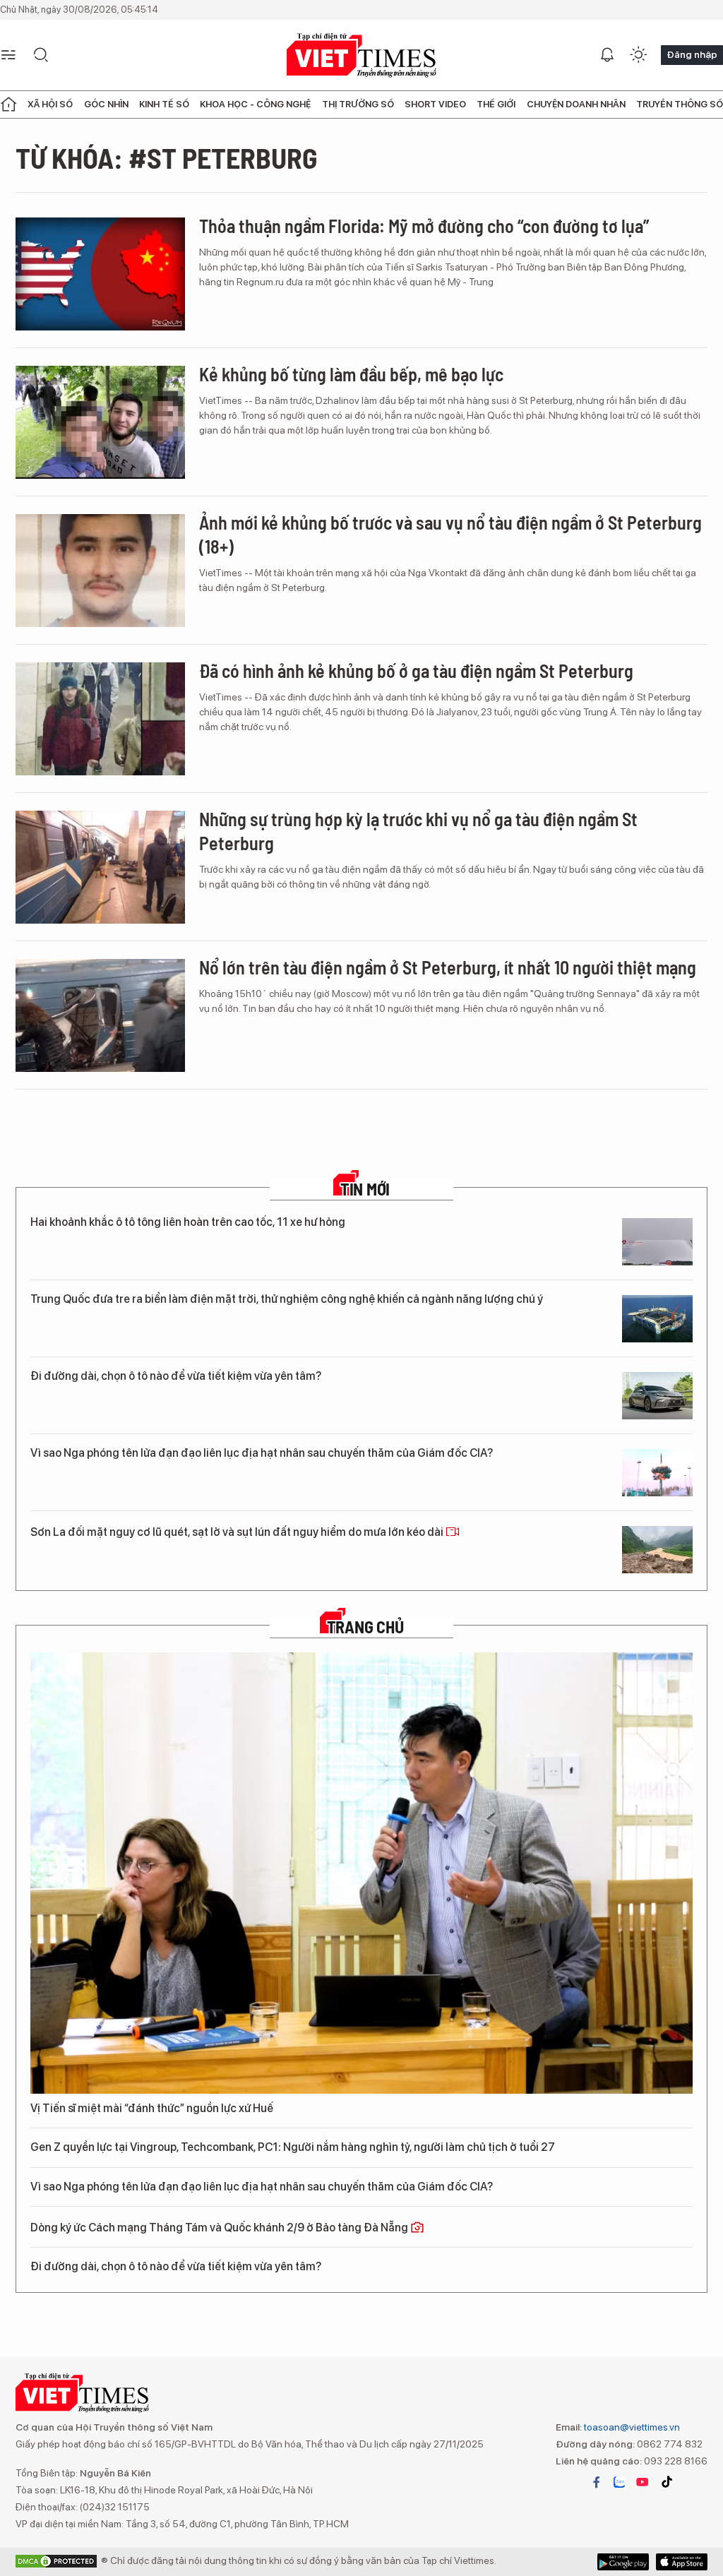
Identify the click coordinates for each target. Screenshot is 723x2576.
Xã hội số (50, 104)
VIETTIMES (361, 55)
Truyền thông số (680, 104)
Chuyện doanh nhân (576, 104)
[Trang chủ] (8, 105)
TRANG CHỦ (365, 1627)
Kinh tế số (164, 104)
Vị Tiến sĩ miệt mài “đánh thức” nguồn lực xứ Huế (152, 2108)
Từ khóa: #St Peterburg (167, 157)
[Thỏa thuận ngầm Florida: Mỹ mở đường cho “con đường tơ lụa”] (100, 274)
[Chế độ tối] (638, 55)
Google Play (682, 2562)
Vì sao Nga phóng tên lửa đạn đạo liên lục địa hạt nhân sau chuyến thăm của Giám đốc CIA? (262, 1453)
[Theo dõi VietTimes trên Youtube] (643, 2482)
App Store (623, 2562)
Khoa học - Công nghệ (255, 104)
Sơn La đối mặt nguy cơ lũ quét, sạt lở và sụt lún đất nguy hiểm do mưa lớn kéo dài (238, 1532)
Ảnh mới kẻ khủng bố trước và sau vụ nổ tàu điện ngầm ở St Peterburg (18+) (450, 534)
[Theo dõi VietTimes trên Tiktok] (667, 2482)
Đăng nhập (692, 54)
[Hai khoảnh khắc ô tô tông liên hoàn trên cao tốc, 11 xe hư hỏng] (657, 1242)
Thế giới (496, 104)
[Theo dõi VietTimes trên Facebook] (597, 2482)
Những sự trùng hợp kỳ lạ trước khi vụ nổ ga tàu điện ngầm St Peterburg (418, 831)
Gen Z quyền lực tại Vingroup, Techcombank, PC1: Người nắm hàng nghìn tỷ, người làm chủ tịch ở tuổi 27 (293, 2147)
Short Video (435, 104)
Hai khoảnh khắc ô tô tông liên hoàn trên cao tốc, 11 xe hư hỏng (188, 1222)
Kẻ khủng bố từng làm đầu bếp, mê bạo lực (351, 374)
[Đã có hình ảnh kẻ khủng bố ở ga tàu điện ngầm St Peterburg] (100, 719)
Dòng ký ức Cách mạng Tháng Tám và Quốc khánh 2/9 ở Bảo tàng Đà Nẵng (220, 2228)
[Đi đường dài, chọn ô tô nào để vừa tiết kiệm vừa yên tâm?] (657, 1396)
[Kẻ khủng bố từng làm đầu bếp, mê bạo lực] (100, 422)
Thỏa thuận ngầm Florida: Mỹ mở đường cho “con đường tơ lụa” (424, 226)
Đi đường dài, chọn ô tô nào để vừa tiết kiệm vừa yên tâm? (176, 1376)
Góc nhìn (106, 104)
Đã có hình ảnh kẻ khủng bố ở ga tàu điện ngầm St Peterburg (416, 670)
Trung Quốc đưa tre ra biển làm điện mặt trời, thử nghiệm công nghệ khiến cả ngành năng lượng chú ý (287, 1299)
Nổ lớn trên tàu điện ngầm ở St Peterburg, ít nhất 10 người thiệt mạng (448, 967)
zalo (619, 2482)
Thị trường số (358, 104)
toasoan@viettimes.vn (631, 2427)
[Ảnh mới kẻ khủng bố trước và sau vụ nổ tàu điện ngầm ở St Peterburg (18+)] (100, 571)
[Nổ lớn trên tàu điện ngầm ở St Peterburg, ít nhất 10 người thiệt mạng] (100, 1015)
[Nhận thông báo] (607, 55)
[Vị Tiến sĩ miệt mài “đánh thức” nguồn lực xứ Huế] (361, 1873)
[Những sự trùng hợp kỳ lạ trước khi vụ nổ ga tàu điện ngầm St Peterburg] (100, 867)
